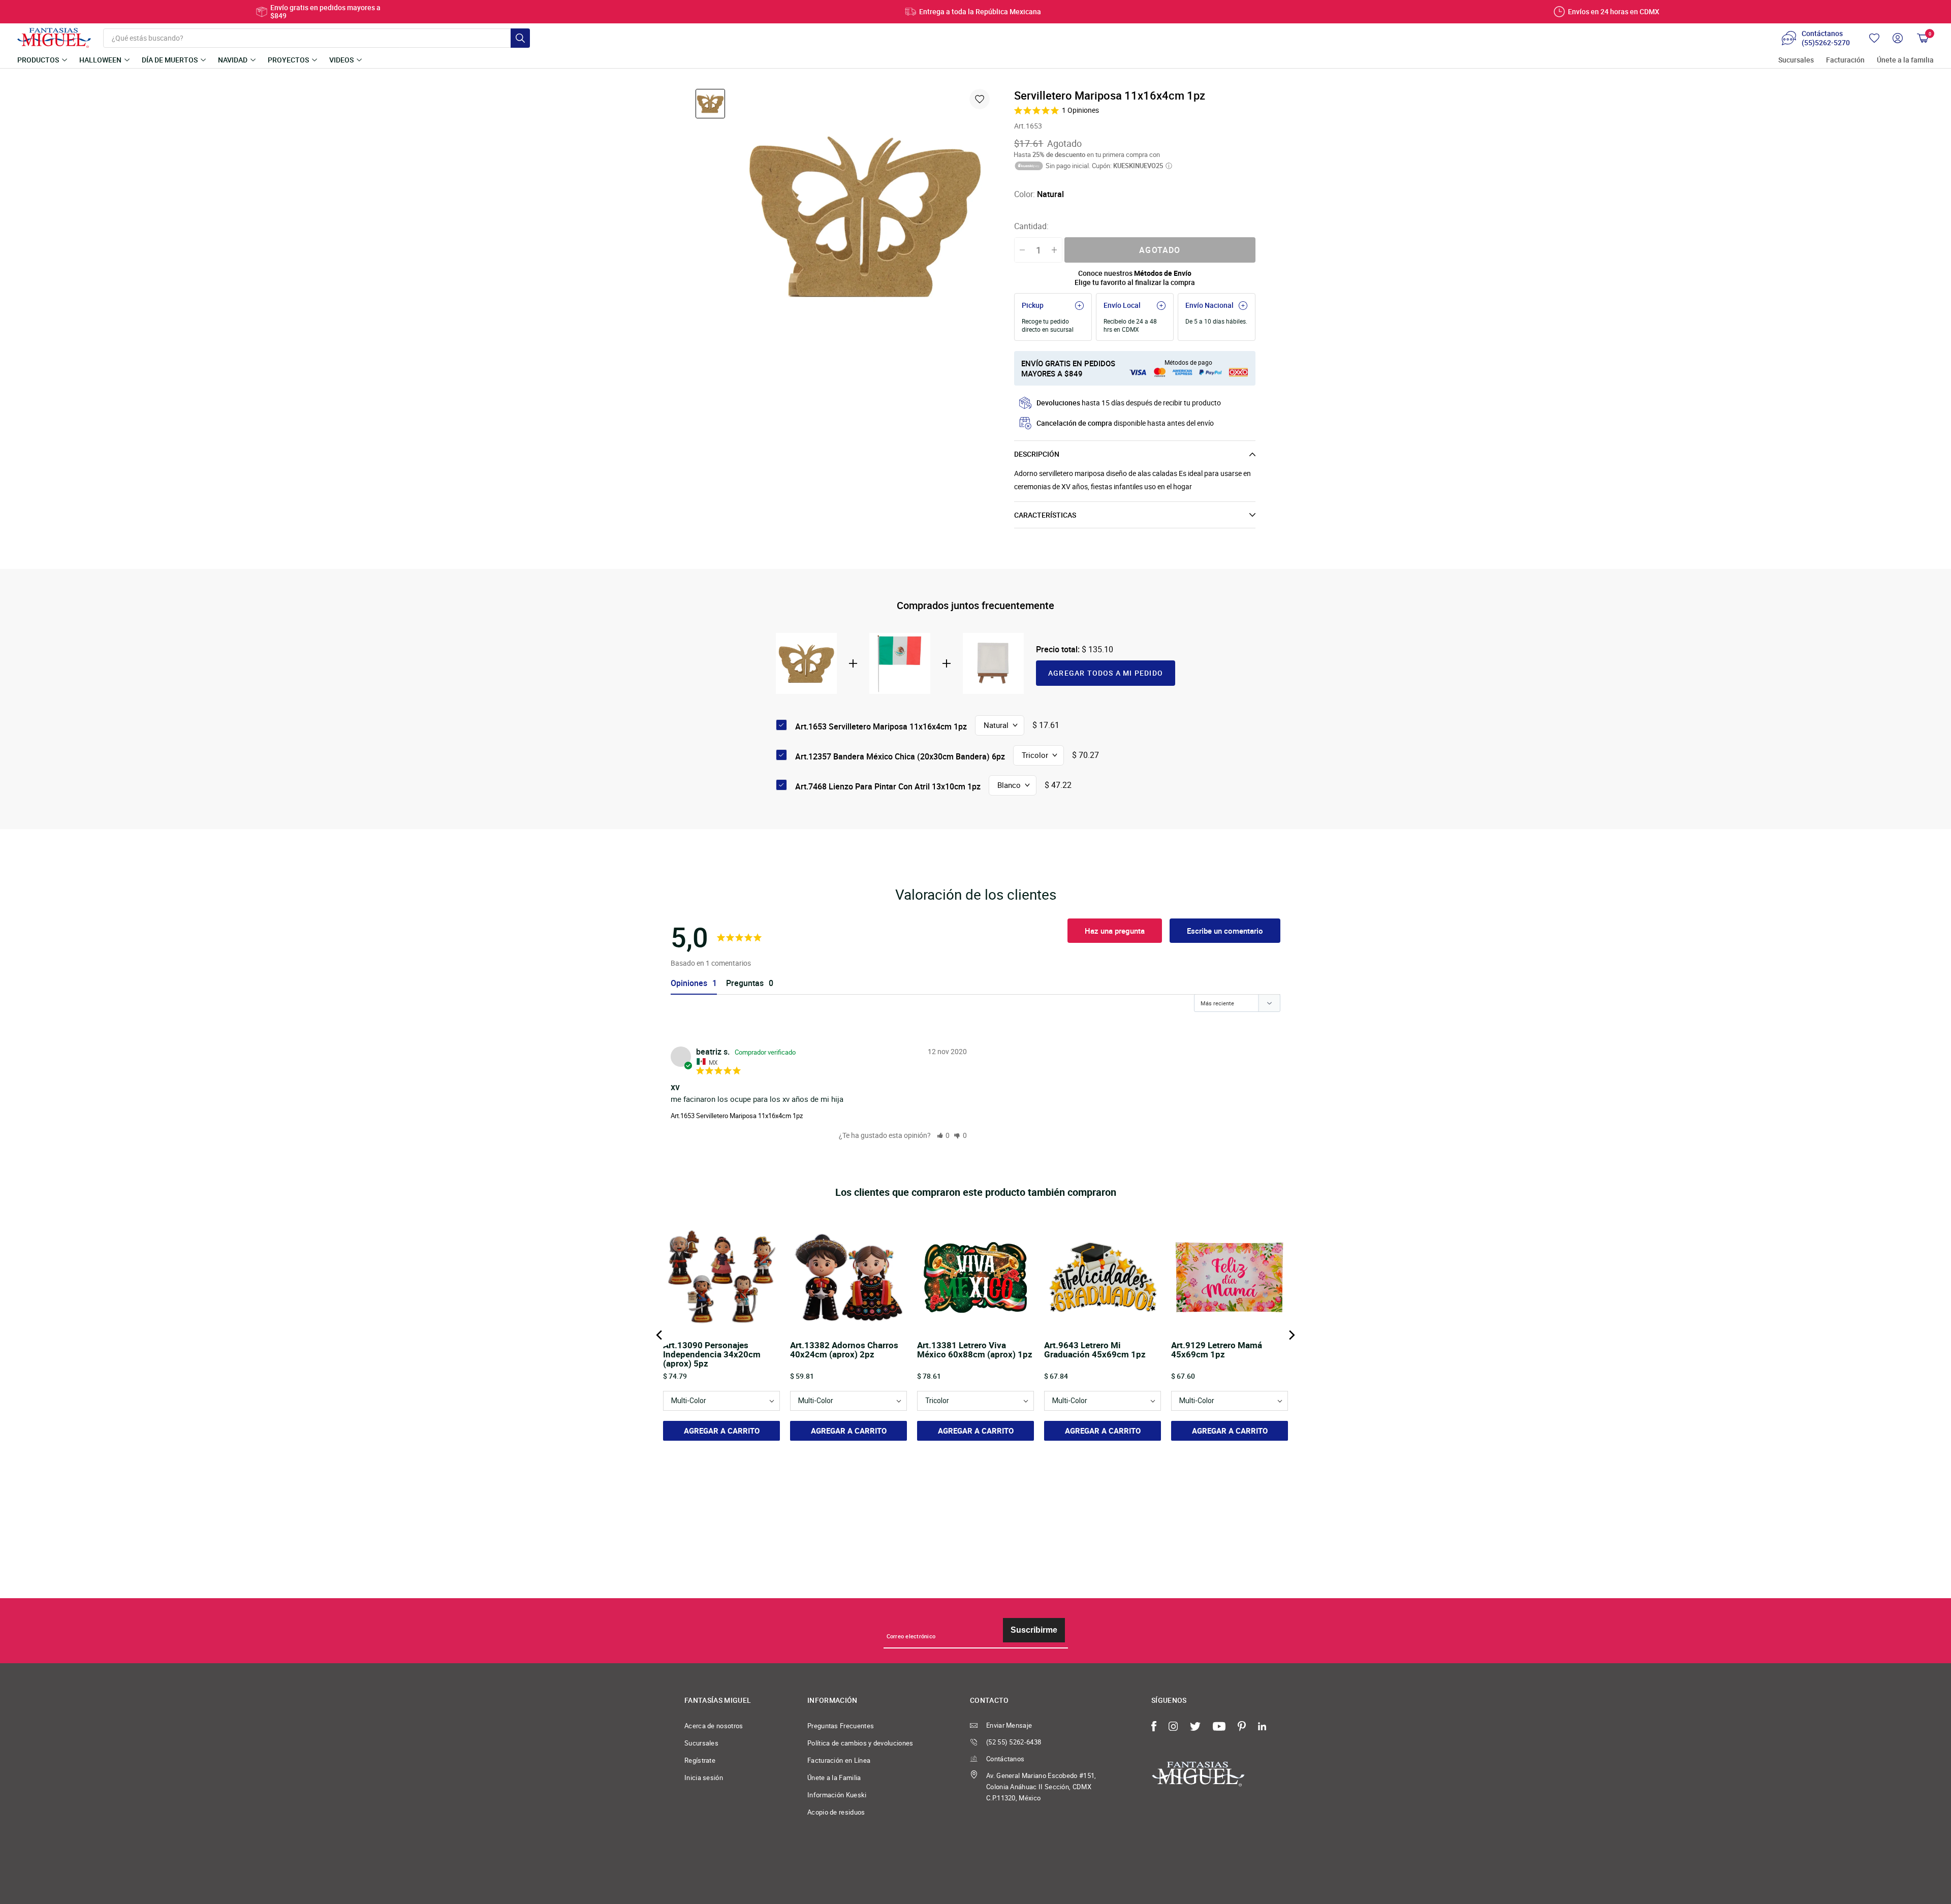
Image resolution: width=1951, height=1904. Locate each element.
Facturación (1845, 60)
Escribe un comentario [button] (1225, 931)
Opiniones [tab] (689, 983)
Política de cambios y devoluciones (860, 1743)
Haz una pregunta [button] (1115, 931)
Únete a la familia (1905, 60)
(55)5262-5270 (1826, 43)
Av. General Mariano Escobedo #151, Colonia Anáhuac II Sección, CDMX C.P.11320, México (1041, 1787)
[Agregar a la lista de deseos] (980, 99)
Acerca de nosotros (714, 1726)
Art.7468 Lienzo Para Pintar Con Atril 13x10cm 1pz (888, 786)
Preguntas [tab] (745, 983)
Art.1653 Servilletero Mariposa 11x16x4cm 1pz (737, 1116)
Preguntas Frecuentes (841, 1726)
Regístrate (700, 1760)
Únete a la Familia (834, 1778)
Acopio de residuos (836, 1812)
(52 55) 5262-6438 (1014, 1742)
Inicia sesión (704, 1778)
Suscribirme (1034, 1630)
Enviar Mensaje (1009, 1725)
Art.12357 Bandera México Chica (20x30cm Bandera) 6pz (900, 756)
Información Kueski (837, 1795)
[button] (943, 1135)
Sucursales (1796, 60)
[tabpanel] (865, 216)
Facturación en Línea (839, 1760)
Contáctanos (1005, 1759)
